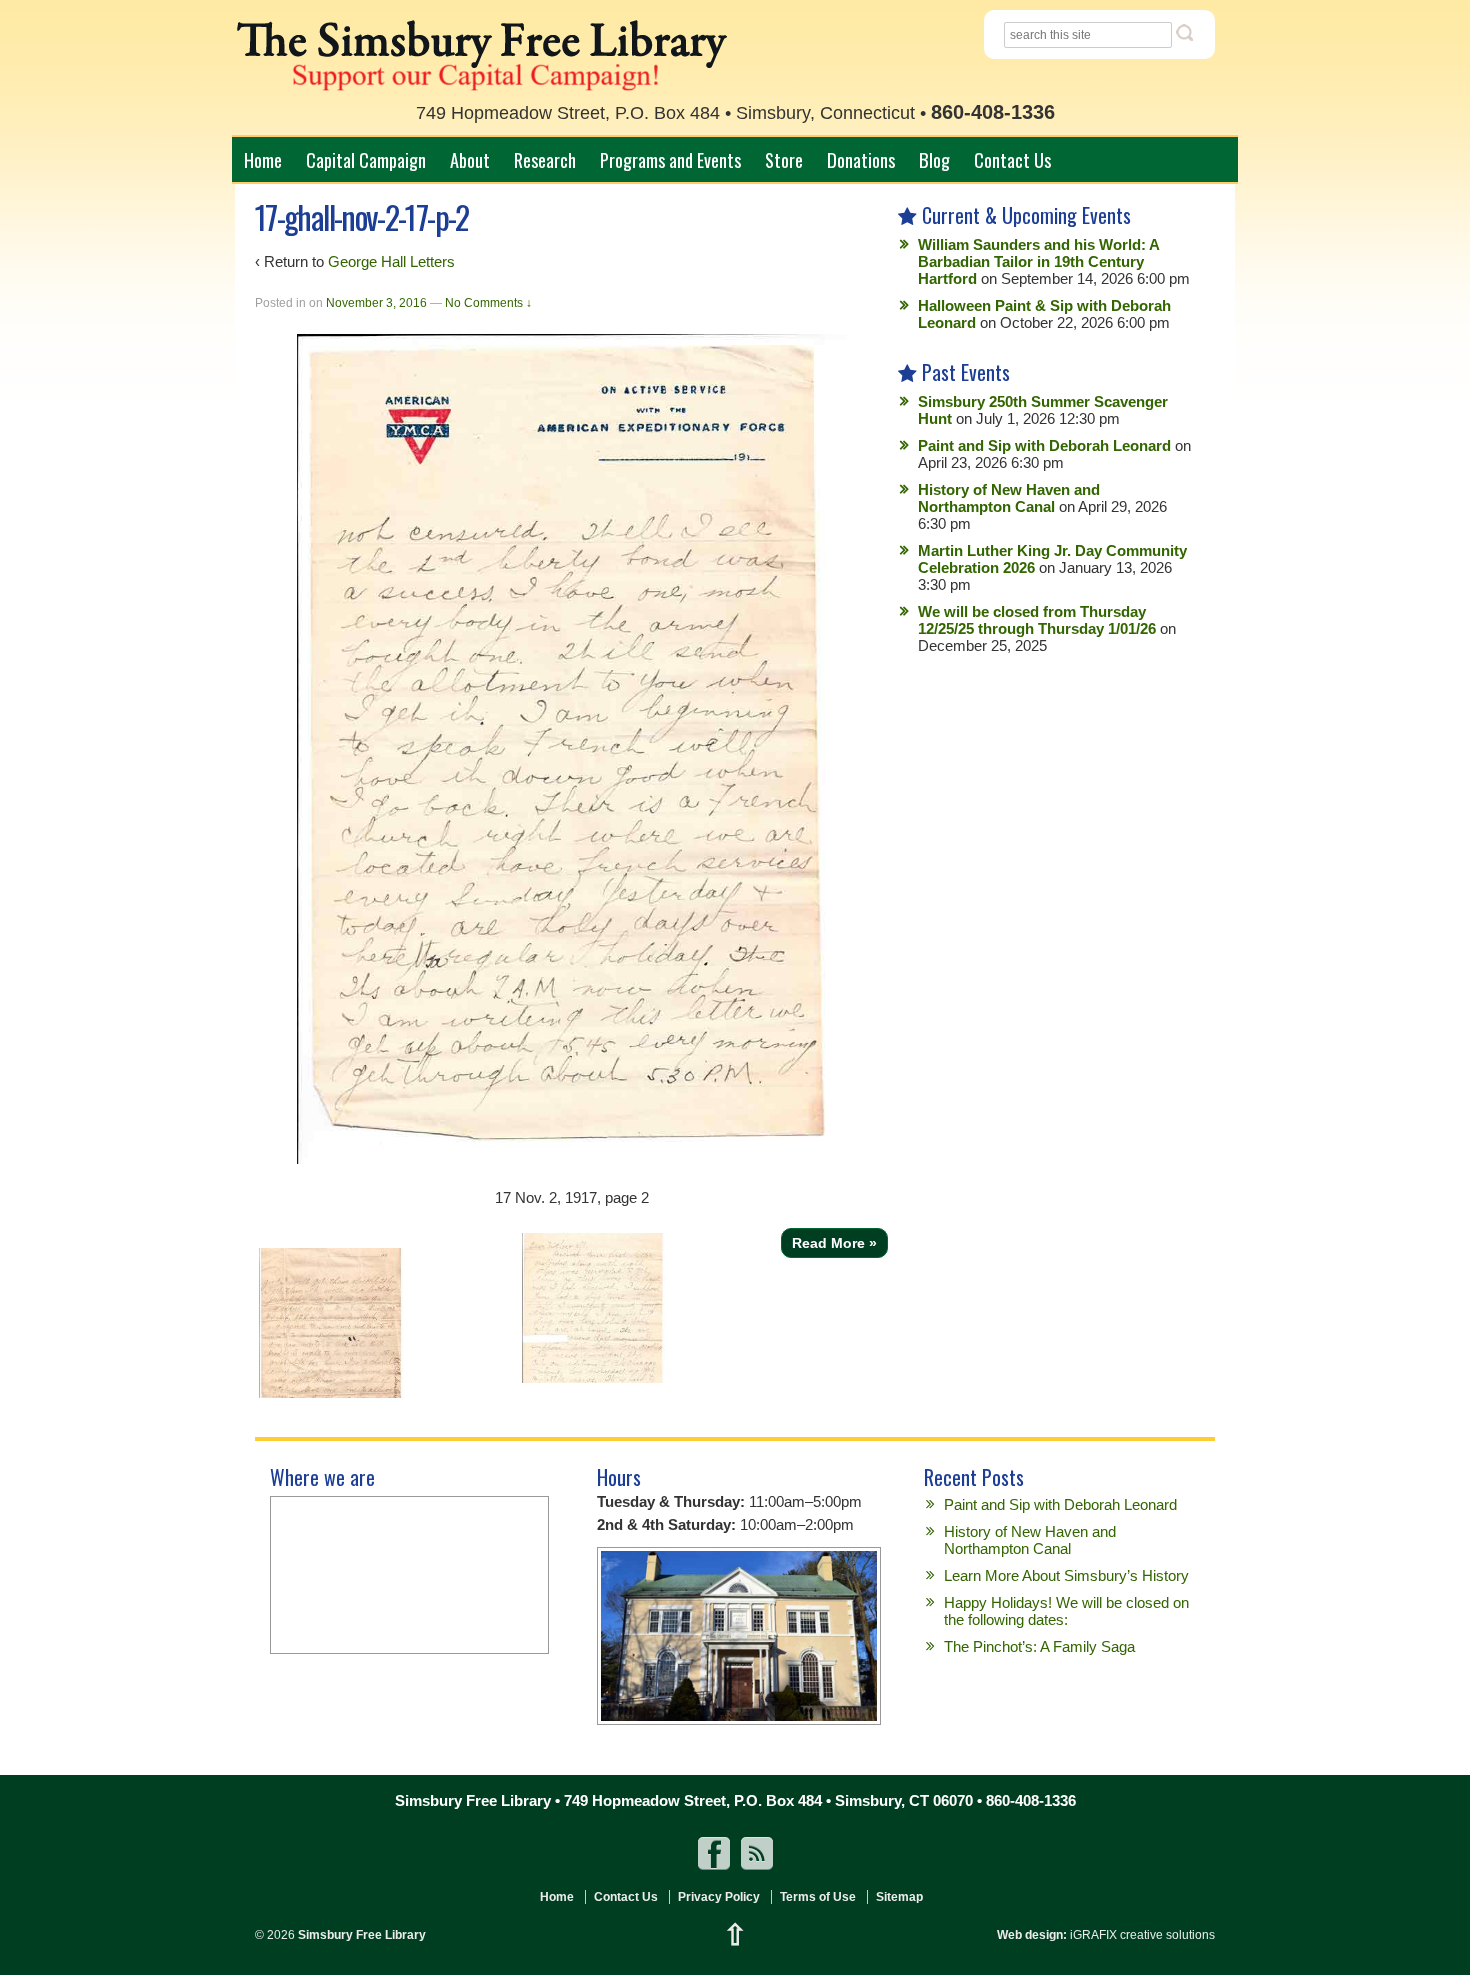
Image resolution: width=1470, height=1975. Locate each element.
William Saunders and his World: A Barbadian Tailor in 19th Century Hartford (1038, 261)
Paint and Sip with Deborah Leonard (1044, 445)
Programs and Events (670, 159)
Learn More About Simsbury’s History (1066, 1575)
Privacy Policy (719, 1897)
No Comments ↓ (488, 303)
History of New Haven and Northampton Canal (1009, 498)
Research (545, 159)
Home (263, 159)
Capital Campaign (366, 159)
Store (784, 159)
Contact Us (1012, 159)
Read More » (834, 1243)
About (470, 159)
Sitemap (899, 1897)
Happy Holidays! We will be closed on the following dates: (1066, 1611)
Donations (861, 159)
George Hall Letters (391, 261)
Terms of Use (818, 1897)
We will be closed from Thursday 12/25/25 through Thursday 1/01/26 (1037, 620)
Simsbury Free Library (360, 1935)
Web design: (1032, 1935)
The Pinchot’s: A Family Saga (1039, 1646)
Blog (934, 159)
